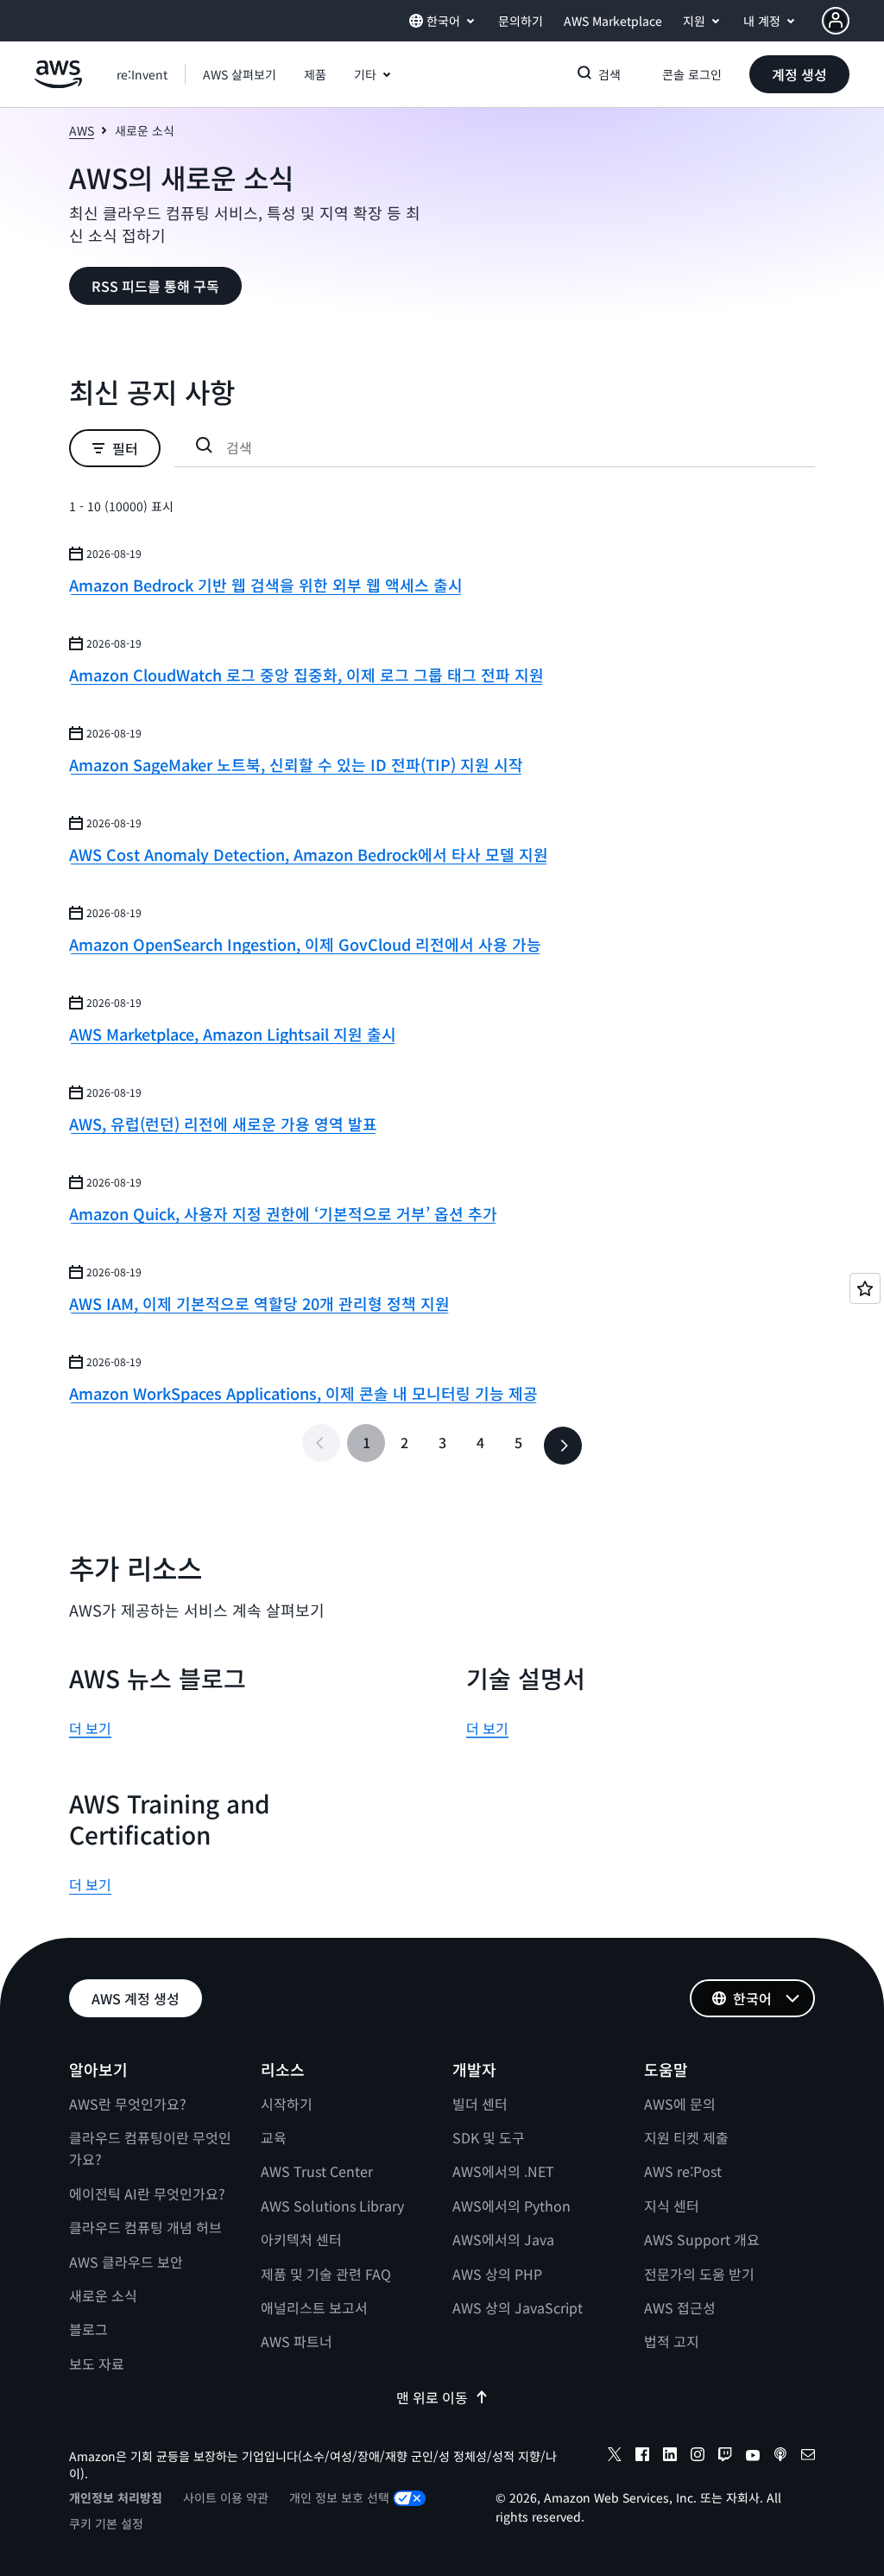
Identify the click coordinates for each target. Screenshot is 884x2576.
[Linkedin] (670, 2457)
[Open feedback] (865, 1288)
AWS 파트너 (297, 2341)
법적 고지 (672, 2341)
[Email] (808, 2457)
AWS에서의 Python (511, 2206)
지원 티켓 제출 (686, 2137)
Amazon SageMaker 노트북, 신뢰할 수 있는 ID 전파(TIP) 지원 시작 (296, 764)
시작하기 (287, 2104)
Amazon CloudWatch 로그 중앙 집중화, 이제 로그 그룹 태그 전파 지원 (306, 674)
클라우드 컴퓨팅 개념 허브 (145, 2227)
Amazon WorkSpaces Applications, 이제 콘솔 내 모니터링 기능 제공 (303, 1393)
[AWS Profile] (836, 21)
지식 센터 (672, 2206)
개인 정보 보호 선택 (339, 2497)
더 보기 (90, 1728)
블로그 (88, 2329)
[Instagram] (698, 2457)
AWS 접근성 (680, 2307)
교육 (274, 2137)
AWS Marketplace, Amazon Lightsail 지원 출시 (233, 1034)
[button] (240, 74)
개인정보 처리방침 (116, 2497)
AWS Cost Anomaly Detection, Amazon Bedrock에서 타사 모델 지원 (309, 854)
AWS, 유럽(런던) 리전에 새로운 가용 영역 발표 (223, 1123)
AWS (82, 130)
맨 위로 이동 (432, 2397)
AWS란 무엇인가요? (128, 2104)
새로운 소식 (103, 2295)
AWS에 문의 (680, 2104)
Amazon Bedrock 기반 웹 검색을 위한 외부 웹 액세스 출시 (266, 585)
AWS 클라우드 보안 (126, 2262)
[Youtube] (753, 2457)
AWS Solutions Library (332, 2206)
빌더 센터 (480, 2104)
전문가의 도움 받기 (699, 2274)
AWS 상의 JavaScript (518, 2307)
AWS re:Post (683, 2171)
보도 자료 (97, 2364)
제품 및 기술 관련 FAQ (326, 2274)
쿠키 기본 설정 (106, 2523)
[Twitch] (725, 2457)
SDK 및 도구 (489, 2137)
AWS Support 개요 (702, 2239)
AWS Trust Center (317, 2171)
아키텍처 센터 (301, 2239)
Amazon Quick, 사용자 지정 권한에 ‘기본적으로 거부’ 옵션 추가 (283, 1213)
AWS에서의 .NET (503, 2171)
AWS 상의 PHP (497, 2274)
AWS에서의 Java (503, 2239)
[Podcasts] (780, 2457)
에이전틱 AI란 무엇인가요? (147, 2193)
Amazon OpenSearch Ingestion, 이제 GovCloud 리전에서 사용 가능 (305, 944)
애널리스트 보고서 (314, 2307)
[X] (615, 2457)
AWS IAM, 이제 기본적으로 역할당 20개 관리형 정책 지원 (259, 1303)
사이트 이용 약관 (226, 2497)
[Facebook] (642, 2457)
